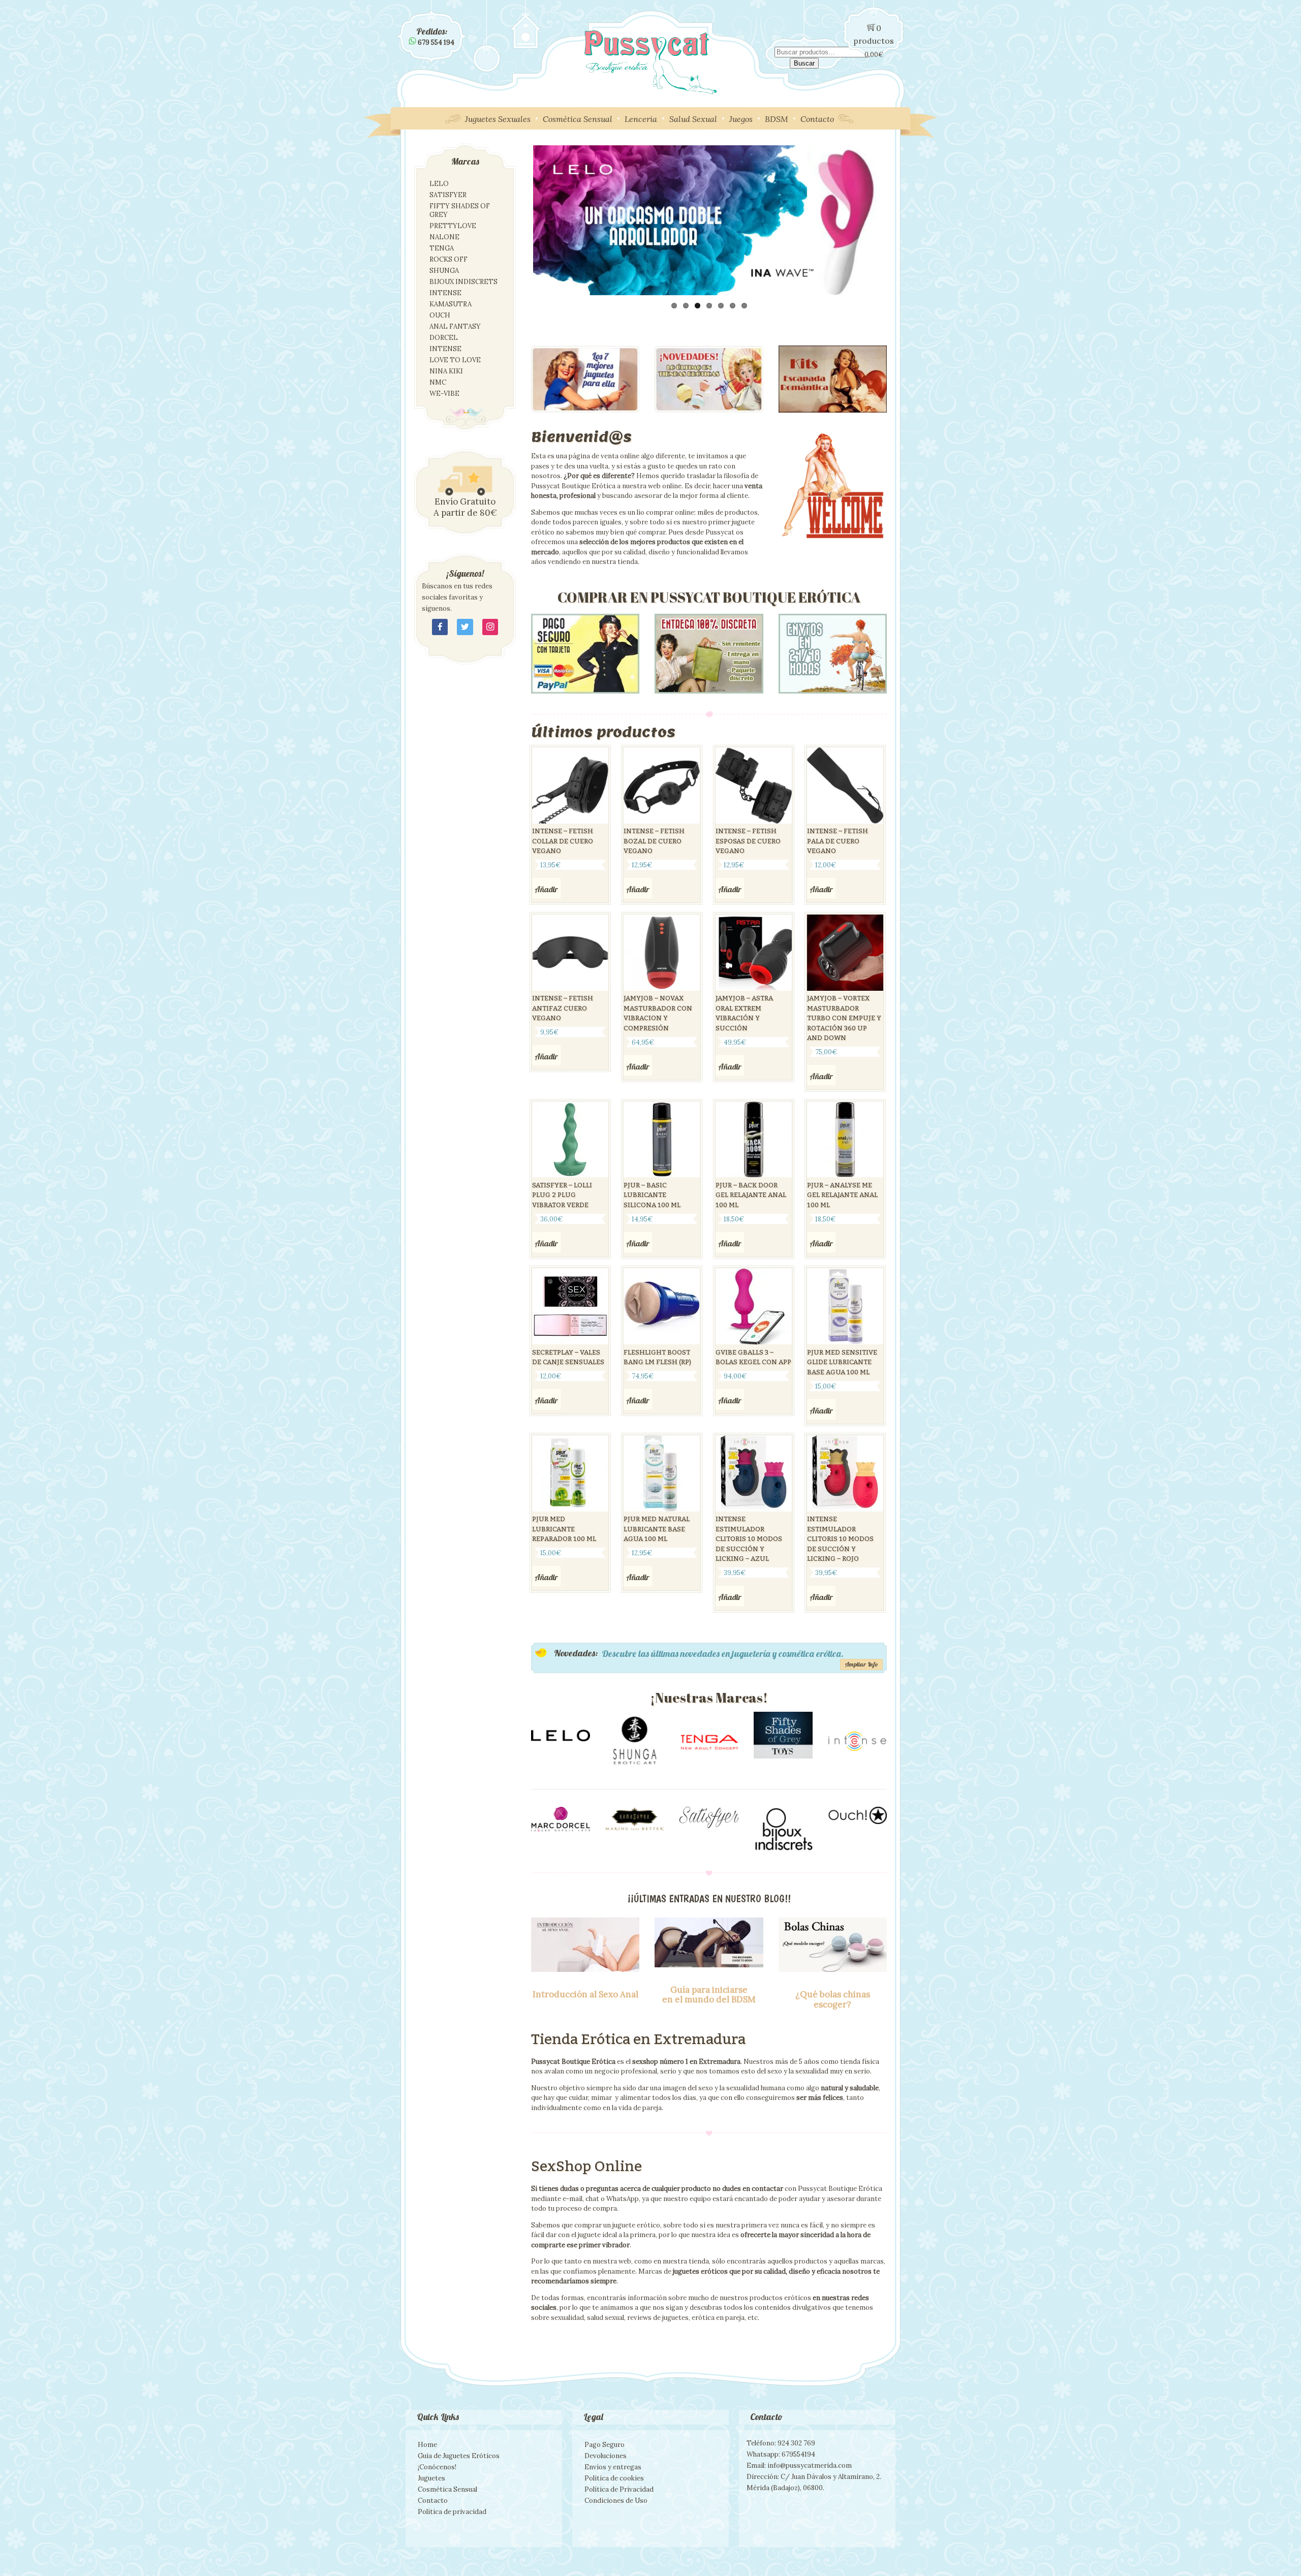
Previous (518, 220)
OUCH (440, 315)
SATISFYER (448, 195)
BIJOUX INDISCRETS (463, 282)
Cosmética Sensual (578, 119)
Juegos (741, 119)
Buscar (804, 63)
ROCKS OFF (448, 259)
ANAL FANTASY (455, 326)
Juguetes (431, 2478)
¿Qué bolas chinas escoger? (833, 1999)
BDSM (777, 119)
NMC (438, 382)
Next (902, 225)
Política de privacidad (452, 2512)
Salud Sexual (693, 119)
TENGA (442, 248)
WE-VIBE (444, 394)
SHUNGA (444, 271)
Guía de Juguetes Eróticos (459, 2456)
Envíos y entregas (613, 2467)
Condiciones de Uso (616, 2501)
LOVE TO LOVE (455, 360)
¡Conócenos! (437, 2467)
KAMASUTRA (451, 304)
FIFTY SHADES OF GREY (460, 210)
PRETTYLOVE (453, 226)
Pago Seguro (605, 2445)
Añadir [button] (546, 889)
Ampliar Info (861, 1664)
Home (427, 2445)
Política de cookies (614, 2478)
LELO (439, 184)
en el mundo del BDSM (709, 1999)
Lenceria (641, 119)
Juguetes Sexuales (498, 119)
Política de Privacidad (619, 2489)
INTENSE (445, 293)
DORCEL (444, 338)
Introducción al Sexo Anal (585, 1994)
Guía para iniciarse (709, 1990)
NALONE (444, 237)
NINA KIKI (446, 371)
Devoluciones (606, 2456)
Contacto (817, 119)
